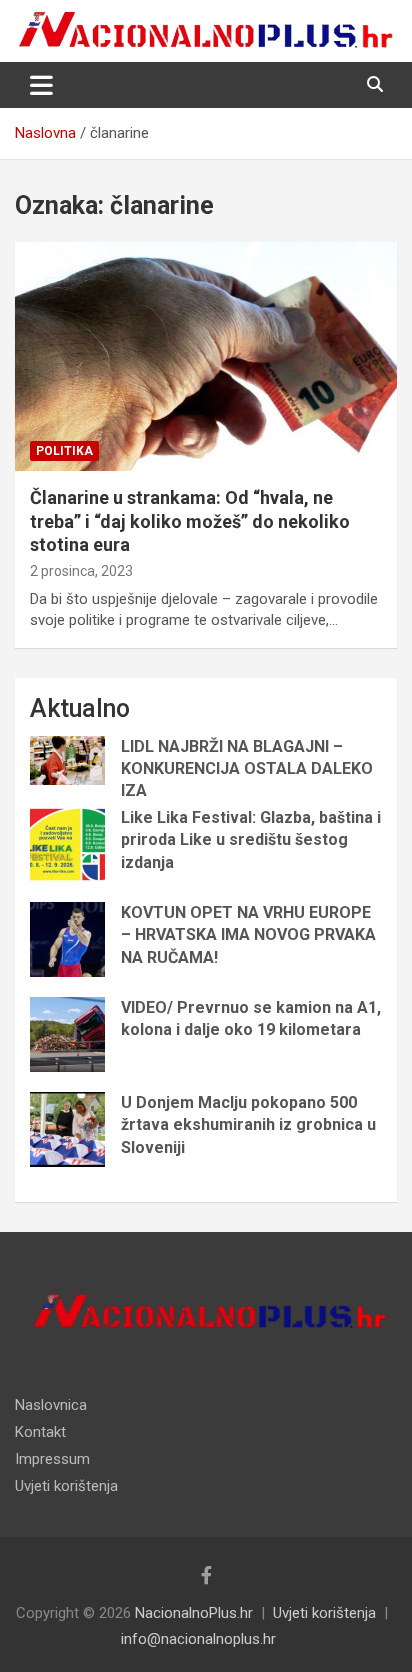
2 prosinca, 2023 (81, 571)
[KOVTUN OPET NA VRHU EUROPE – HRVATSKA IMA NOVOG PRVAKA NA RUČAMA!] (67, 939)
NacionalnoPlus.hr (194, 1613)
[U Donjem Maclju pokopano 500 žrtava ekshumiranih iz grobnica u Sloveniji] (67, 1129)
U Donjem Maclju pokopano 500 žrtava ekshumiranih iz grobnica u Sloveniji (248, 1125)
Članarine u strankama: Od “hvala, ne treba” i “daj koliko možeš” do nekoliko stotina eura (190, 521)
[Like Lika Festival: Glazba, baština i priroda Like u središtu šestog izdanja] (67, 844)
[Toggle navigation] (41, 85)
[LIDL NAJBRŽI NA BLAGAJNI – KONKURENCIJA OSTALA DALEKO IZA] (67, 761)
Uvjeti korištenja (66, 1486)
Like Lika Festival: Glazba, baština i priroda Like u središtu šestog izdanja (251, 840)
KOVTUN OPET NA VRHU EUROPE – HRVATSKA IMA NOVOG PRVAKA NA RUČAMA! (248, 935)
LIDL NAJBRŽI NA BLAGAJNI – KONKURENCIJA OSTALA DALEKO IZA (247, 769)
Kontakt (40, 1432)
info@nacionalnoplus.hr (198, 1639)
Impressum (52, 1459)
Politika (64, 451)
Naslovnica (51, 1405)
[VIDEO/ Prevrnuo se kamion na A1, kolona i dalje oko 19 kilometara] (67, 1034)
